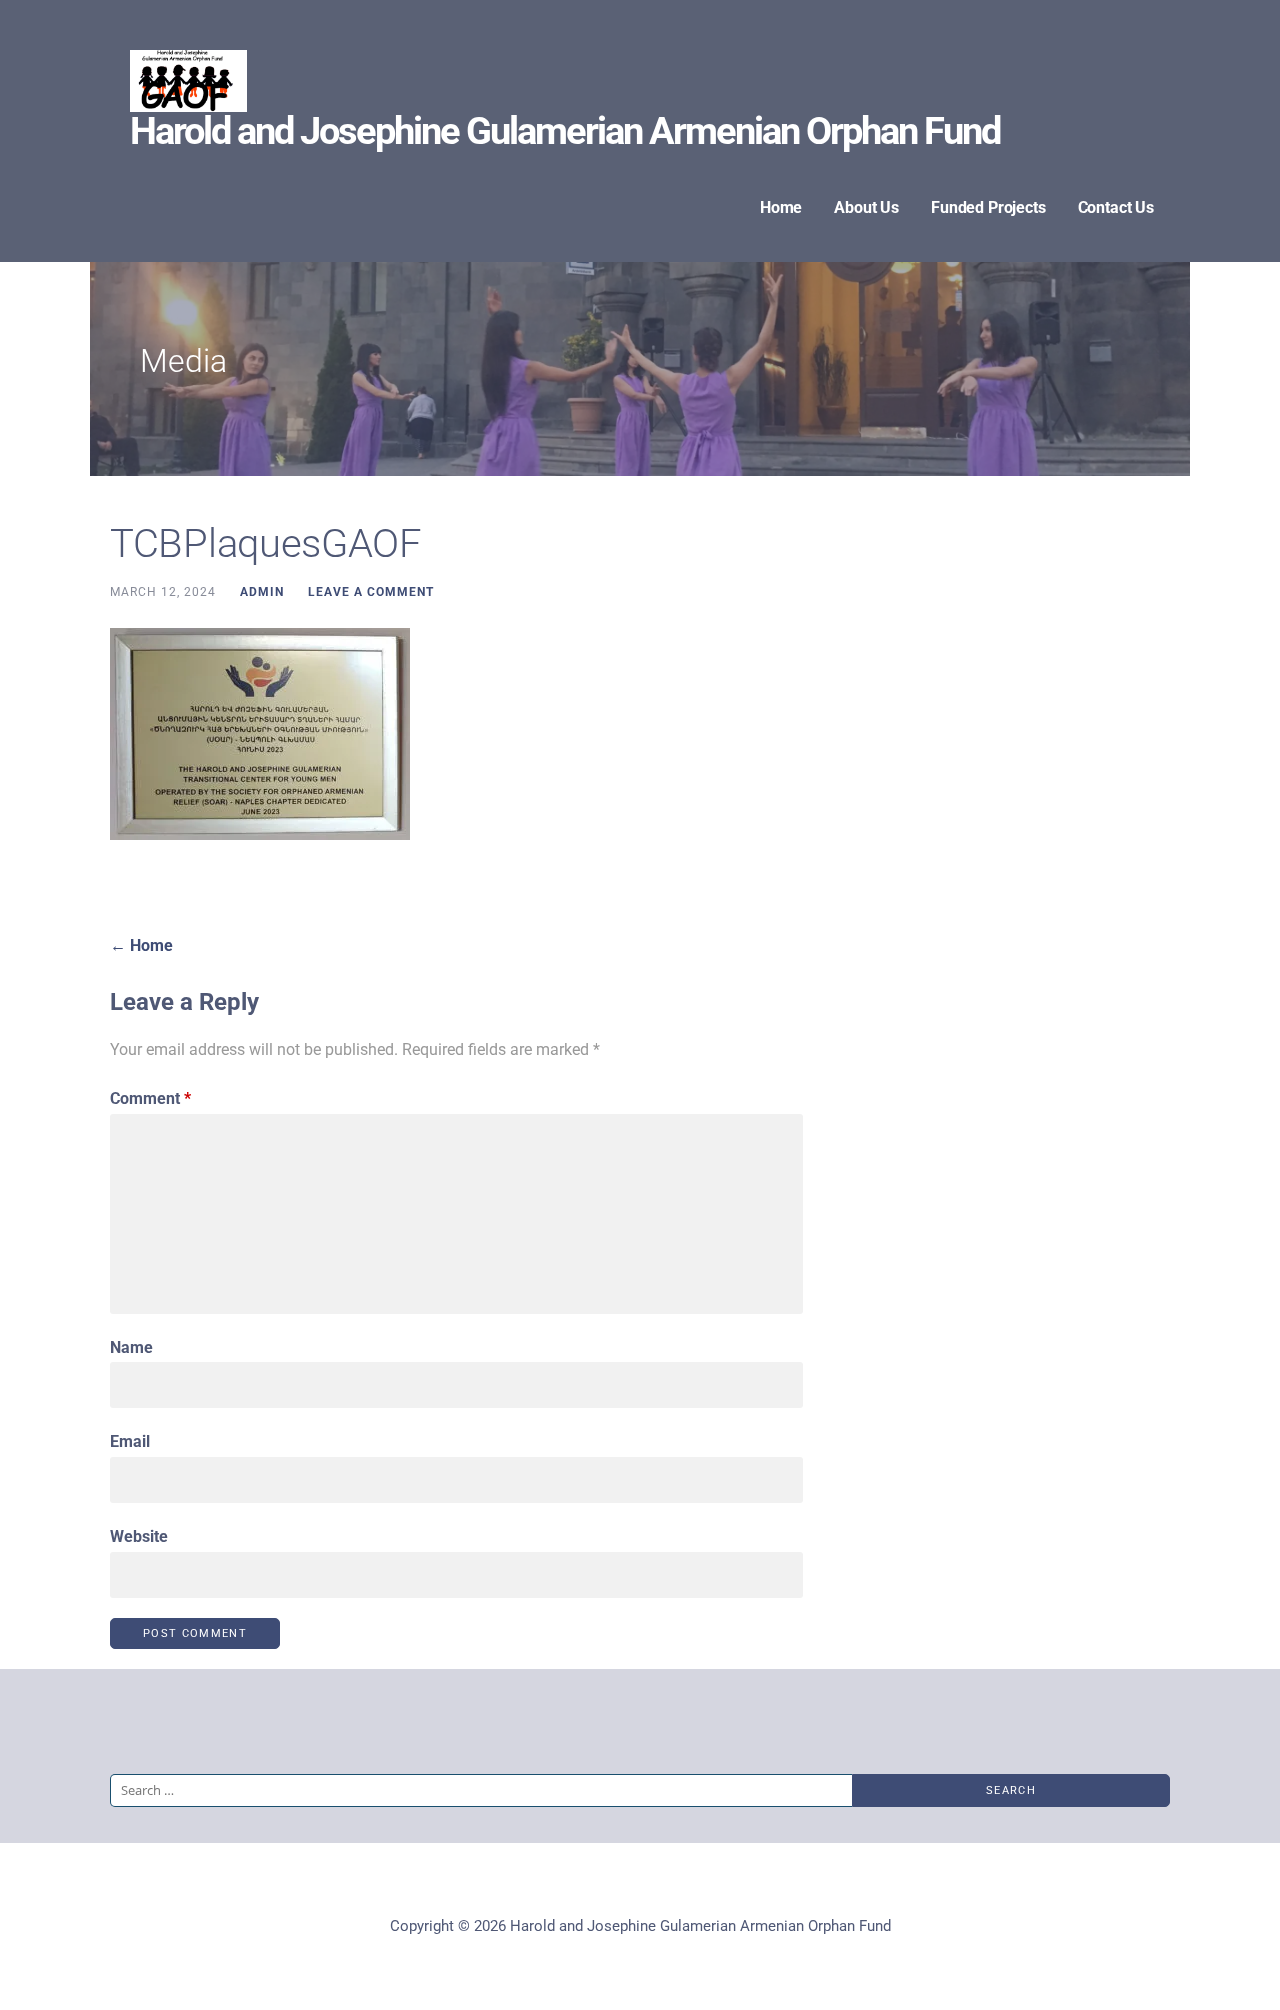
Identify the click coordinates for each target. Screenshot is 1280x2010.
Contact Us (1116, 207)
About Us (866, 207)
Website (139, 1536)
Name (131, 1347)
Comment (150, 1098)
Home (781, 207)
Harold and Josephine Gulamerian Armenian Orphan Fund (565, 131)
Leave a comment (371, 592)
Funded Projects (988, 207)
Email (130, 1441)
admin (262, 592)
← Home (141, 945)
